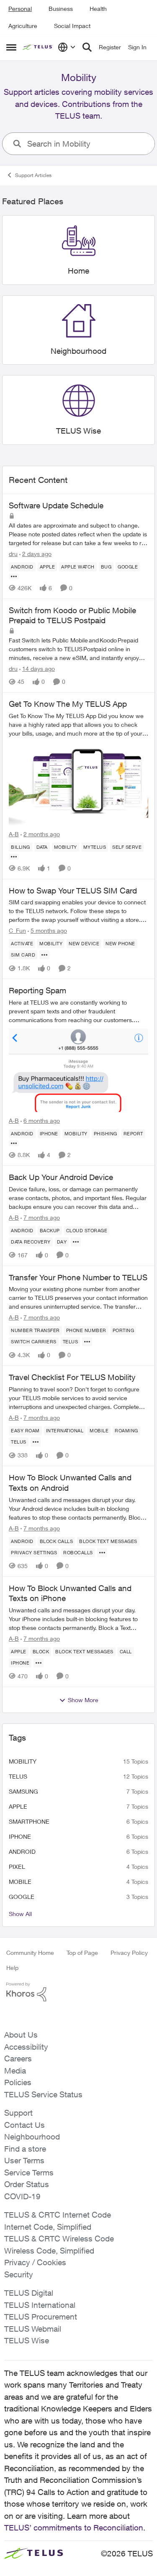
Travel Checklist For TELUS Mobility (72, 1377)
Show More (83, 1700)
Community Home (30, 1953)
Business (61, 9)
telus (18, 1776)
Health (98, 9)
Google (22, 1897)
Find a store (25, 2149)
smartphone (29, 1821)
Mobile (20, 1882)
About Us (21, 2035)
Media (15, 2071)
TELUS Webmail (33, 2329)
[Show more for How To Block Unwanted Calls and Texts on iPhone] (39, 1663)
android (22, 1851)
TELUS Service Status (43, 2094)
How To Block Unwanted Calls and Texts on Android (70, 1483)
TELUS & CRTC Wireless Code (59, 2238)
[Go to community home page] (38, 47)
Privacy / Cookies (35, 2262)
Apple (18, 1806)
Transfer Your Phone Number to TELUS (78, 1277)
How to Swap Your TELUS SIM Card (73, 891)
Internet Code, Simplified (48, 2227)
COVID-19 (22, 2196)
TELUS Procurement (41, 2317)
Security (19, 2274)
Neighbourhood (32, 2137)
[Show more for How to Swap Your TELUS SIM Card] (44, 955)
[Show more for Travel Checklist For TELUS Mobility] (36, 1442)
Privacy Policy (129, 1953)
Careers (18, 2058)
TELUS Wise (27, 2340)
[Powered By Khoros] (78, 1992)
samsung (23, 1791)
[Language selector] (67, 47)
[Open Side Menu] (11, 47)
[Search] (87, 47)
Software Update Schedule (56, 505)
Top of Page (82, 1953)
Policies (18, 2082)
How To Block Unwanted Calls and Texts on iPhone (70, 1593)
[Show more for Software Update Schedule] (14, 576)
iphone (20, 1836)
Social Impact (72, 26)
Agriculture (23, 26)
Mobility (23, 1761)
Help (12, 1968)
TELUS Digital (29, 2293)
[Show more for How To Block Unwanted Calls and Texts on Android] (102, 1553)
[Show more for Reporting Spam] (14, 1143)
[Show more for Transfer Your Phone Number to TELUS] (87, 1342)
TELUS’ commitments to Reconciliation (74, 2528)
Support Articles (33, 175)
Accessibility (26, 2047)
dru (13, 554)
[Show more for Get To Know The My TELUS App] (14, 857)
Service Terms (29, 2172)
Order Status (27, 2184)
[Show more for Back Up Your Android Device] (76, 1242)
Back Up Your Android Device (61, 1177)
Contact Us (24, 2125)
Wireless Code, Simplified (49, 2251)
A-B (14, 834)
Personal (20, 9)
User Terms (24, 2160)
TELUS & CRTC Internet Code (58, 2215)
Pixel (17, 1867)
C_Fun (17, 930)
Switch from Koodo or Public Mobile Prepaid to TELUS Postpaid (72, 615)
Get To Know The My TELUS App (68, 704)
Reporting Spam (37, 990)
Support (18, 2113)
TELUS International (40, 2305)
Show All (20, 1914)
